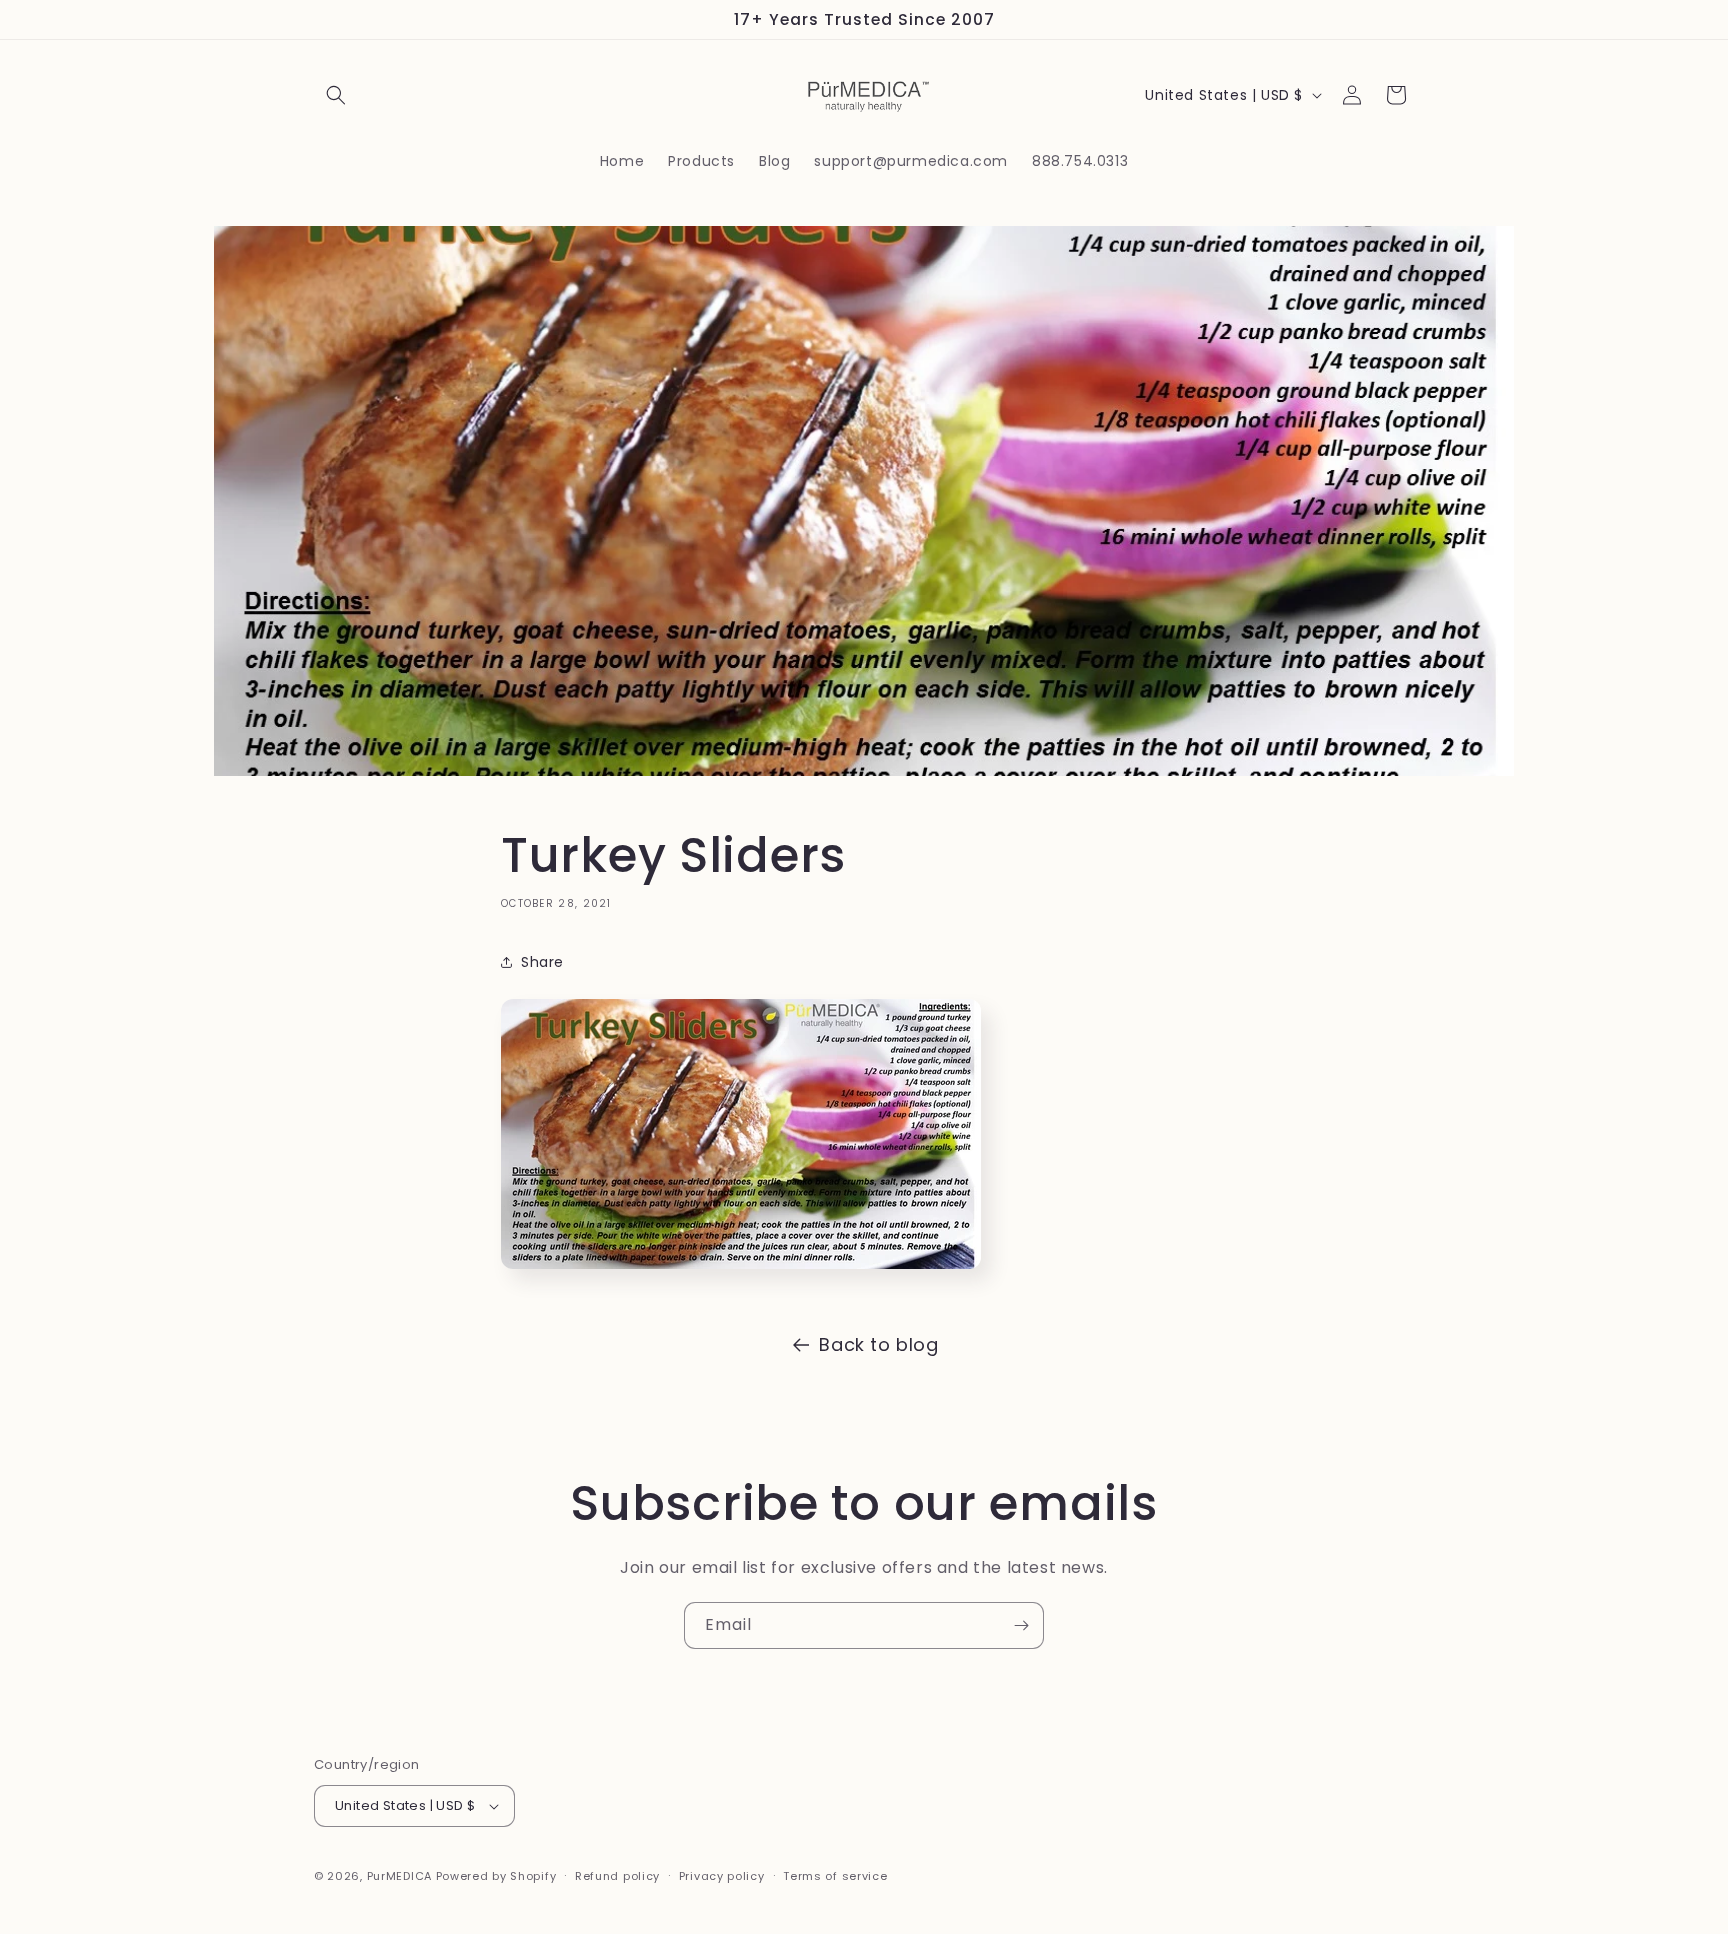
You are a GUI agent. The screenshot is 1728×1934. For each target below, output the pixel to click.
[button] (336, 95)
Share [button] (542, 962)
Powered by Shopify (496, 1876)
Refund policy (617, 1876)
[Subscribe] (1021, 1625)
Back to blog (878, 1344)
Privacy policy (722, 1876)
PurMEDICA (399, 1876)
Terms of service (835, 1876)
